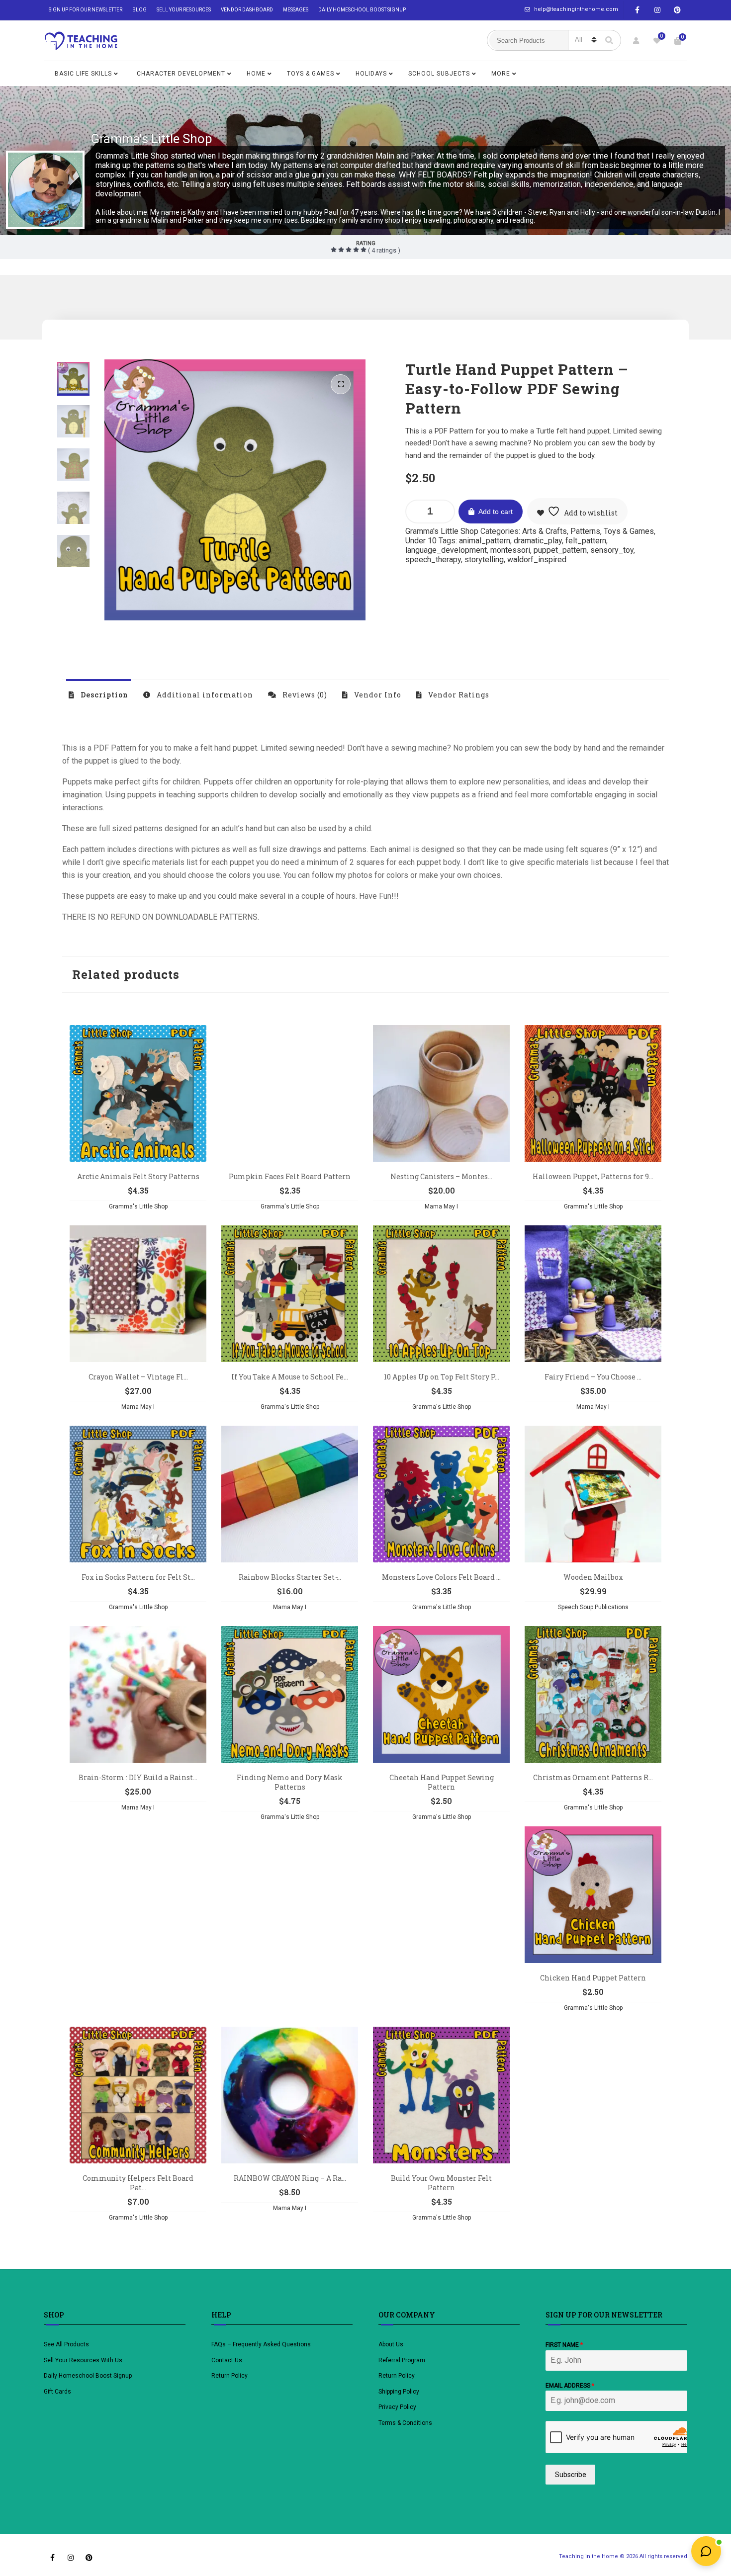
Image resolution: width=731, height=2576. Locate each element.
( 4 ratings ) (383, 250)
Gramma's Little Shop (151, 139)
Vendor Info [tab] (377, 695)
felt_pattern (586, 541)
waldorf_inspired (537, 559)
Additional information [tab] (204, 695)
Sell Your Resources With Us (84, 2360)
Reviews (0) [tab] (304, 695)
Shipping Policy (399, 2392)
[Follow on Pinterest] (677, 10)
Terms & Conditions (405, 2423)
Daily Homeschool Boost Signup (362, 10)
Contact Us (227, 2360)
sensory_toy (612, 550)
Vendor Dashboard (247, 10)
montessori (510, 550)
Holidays (371, 74)
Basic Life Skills (83, 74)
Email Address (570, 2386)
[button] (341, 384)
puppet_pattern (560, 550)
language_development (446, 550)
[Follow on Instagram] (657, 10)
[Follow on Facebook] (638, 10)
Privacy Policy (397, 2407)
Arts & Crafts (545, 531)
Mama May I (441, 1206)
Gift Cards (57, 2392)
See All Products (66, 2344)
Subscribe (571, 2475)
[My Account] (636, 41)
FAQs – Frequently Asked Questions (261, 2344)
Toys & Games (311, 74)
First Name (564, 2345)
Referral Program (402, 2360)
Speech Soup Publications (593, 1607)
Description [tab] (103, 695)
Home (256, 74)
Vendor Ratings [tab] (458, 695)
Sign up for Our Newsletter (86, 10)
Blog (139, 10)
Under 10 (421, 541)
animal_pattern (485, 541)
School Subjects (439, 74)
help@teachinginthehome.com (576, 9)
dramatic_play (538, 541)
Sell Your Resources (184, 10)
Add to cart (496, 512)
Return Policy (229, 2376)
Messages (296, 10)
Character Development (181, 74)
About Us (391, 2344)
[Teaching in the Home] (81, 41)
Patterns (585, 531)
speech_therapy (433, 559)
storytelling (484, 559)
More (501, 74)
